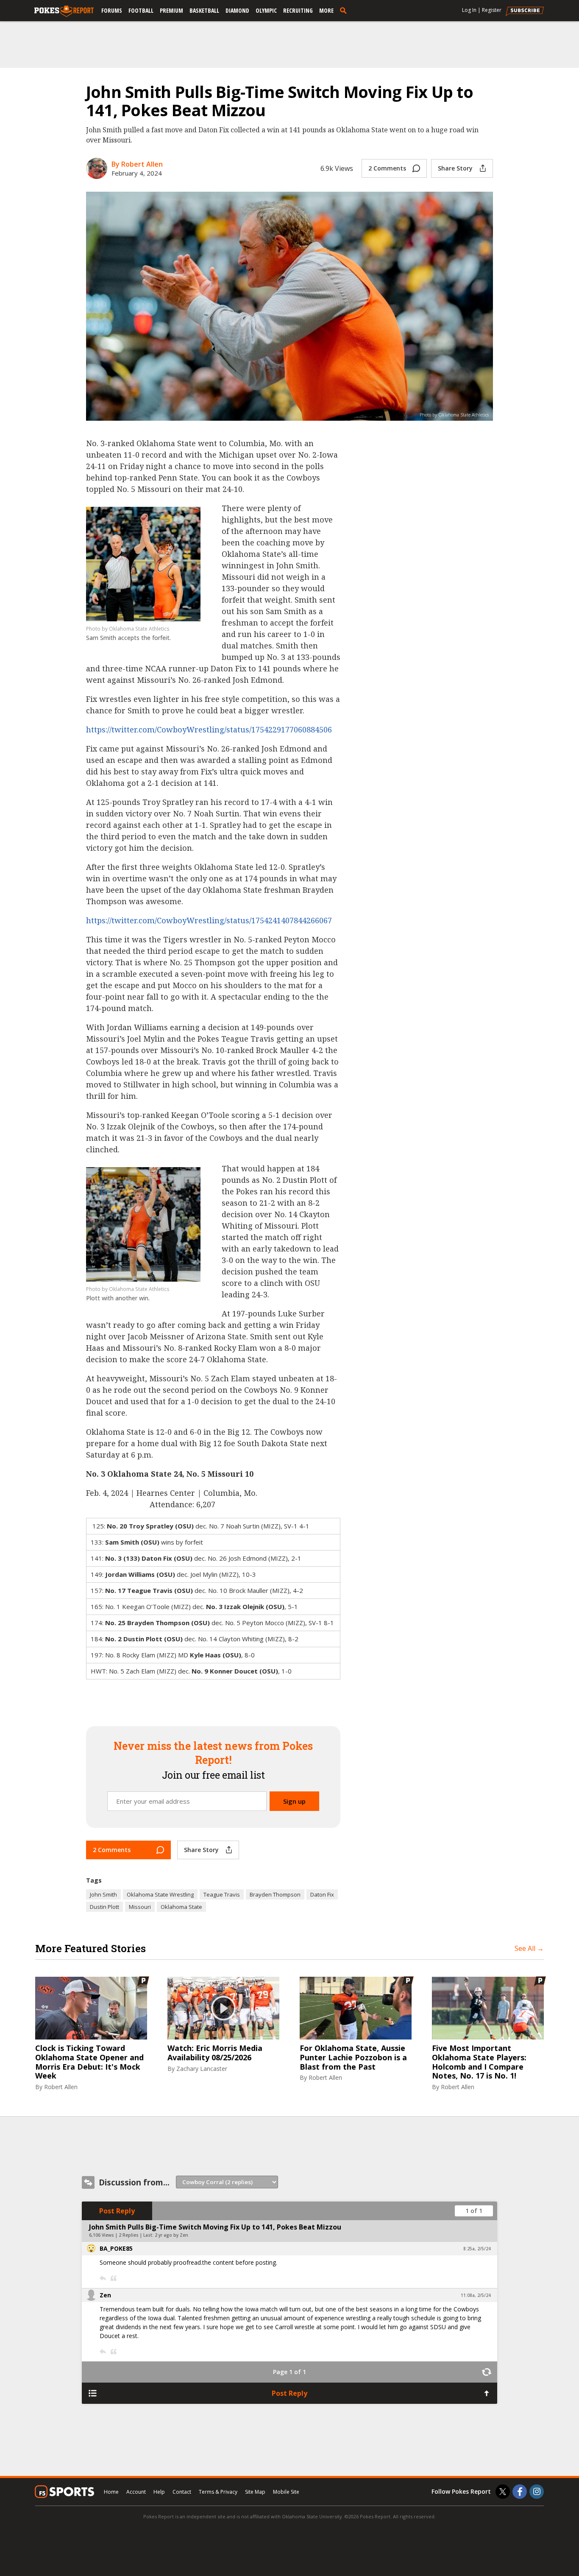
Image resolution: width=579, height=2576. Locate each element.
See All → (529, 1948)
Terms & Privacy (218, 2492)
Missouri (140, 1907)
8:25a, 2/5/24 (477, 2249)
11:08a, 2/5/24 (476, 2295)
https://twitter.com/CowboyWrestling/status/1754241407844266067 (209, 920)
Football (141, 10)
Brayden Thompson (275, 1894)
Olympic (266, 10)
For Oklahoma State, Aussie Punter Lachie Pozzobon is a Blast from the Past (353, 2058)
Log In (469, 10)
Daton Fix (322, 1894)
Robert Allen (61, 2087)
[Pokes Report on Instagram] (537, 2492)
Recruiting (298, 10)
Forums (112, 10)
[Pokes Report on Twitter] (503, 2492)
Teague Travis (222, 1894)
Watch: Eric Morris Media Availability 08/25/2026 (215, 2053)
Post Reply (117, 2211)
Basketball (204, 10)
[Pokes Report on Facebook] (520, 2492)
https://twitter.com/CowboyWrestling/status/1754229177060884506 (209, 729)
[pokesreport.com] (64, 11)
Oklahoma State (181, 1907)
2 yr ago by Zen (171, 2235)
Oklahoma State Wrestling (160, 1894)
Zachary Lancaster (202, 2069)
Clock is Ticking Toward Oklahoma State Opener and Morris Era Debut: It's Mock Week (89, 2062)
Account (136, 2492)
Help (159, 2492)
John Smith (103, 1894)
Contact (182, 2492)
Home (111, 2492)
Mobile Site (286, 2492)
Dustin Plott (104, 1907)
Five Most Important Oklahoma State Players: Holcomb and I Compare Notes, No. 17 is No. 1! (479, 2062)
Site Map (255, 2492)
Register (492, 10)
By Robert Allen (137, 164)
